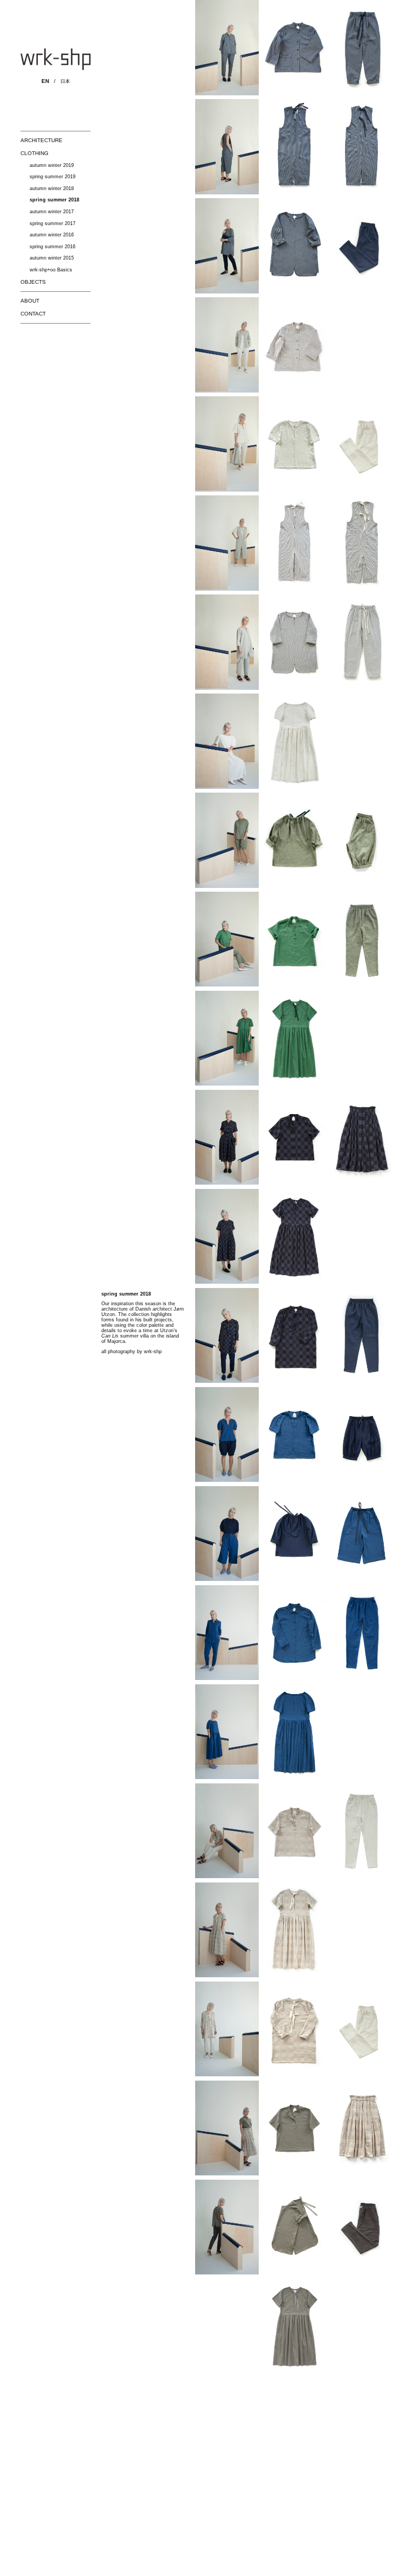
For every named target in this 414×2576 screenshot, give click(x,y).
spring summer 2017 (53, 223)
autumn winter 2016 (52, 235)
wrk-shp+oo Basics (51, 270)
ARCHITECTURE (42, 140)
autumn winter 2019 (52, 165)
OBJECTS (33, 282)
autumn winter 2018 (52, 188)
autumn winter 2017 (52, 212)
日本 (65, 81)
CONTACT (33, 314)
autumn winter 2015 (52, 258)
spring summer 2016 (53, 247)
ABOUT (30, 301)
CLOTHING (34, 153)
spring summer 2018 (54, 200)
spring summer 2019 (53, 177)
